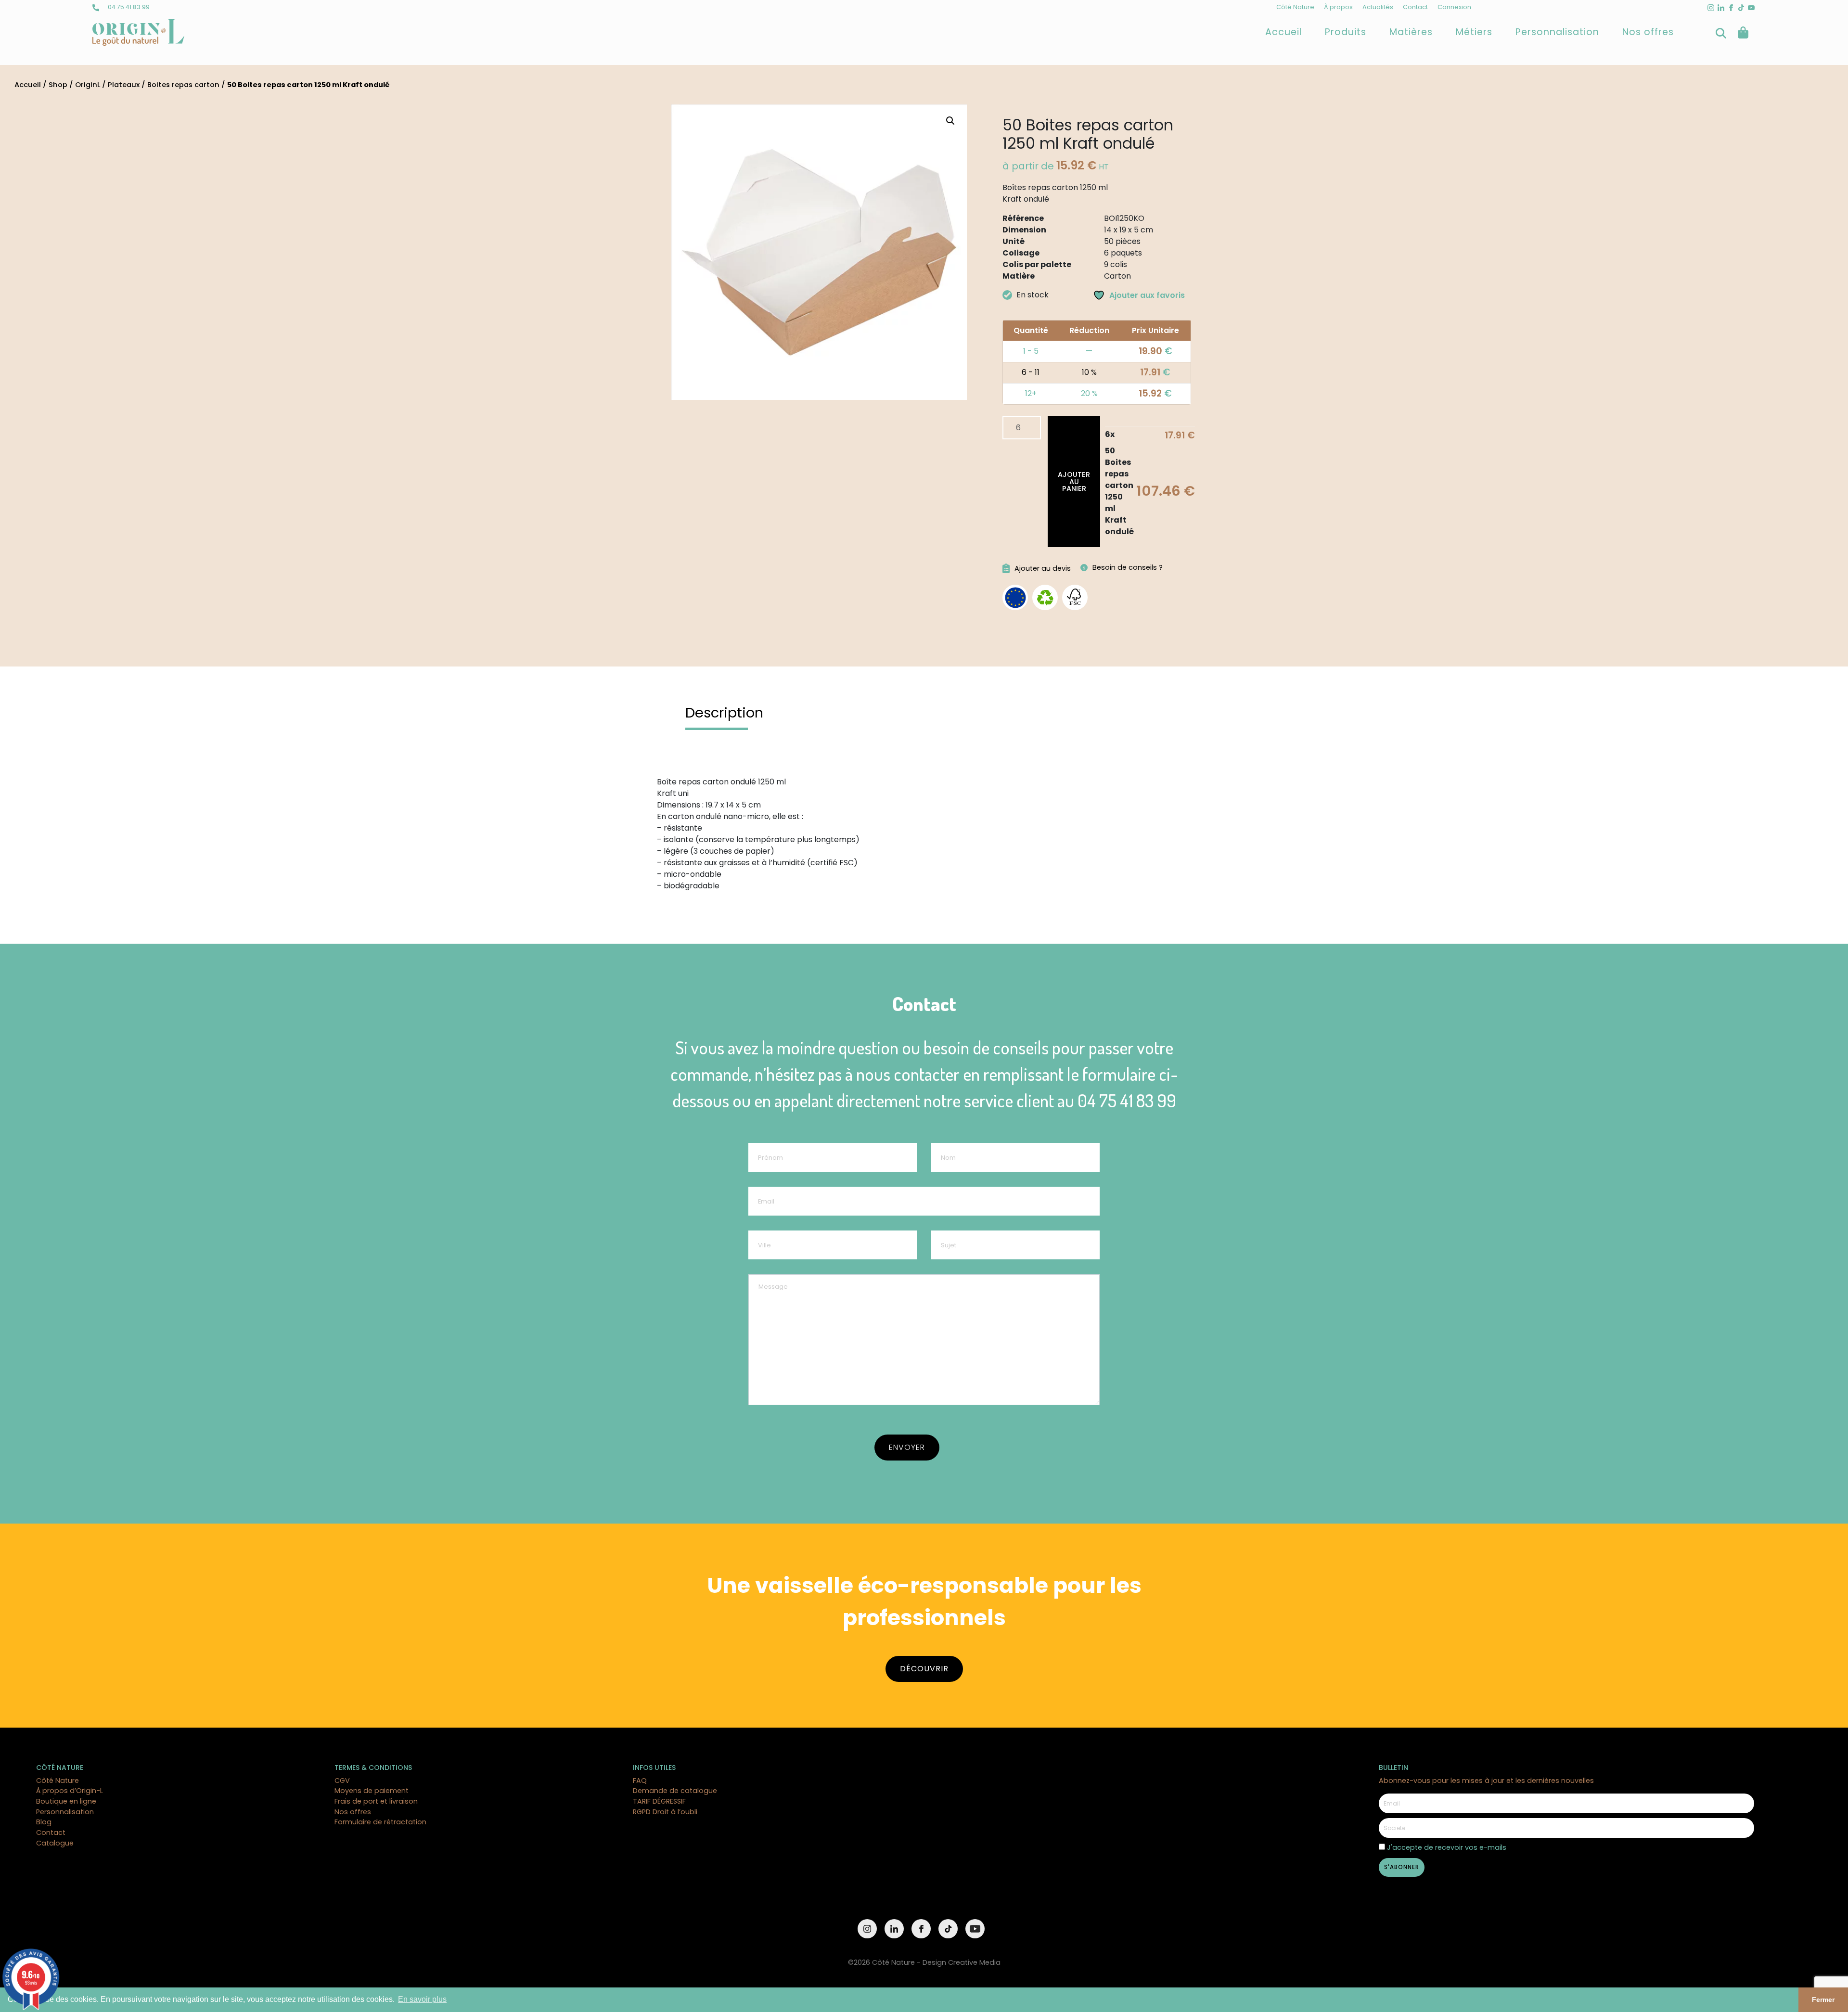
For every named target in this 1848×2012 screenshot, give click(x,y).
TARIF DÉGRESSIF (659, 1801)
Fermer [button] (1823, 1999)
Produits (1346, 32)
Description (724, 713)
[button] (950, 121)
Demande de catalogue (675, 1791)
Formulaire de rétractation (380, 1822)
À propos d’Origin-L (70, 1791)
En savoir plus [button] (422, 1999)
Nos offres (1648, 32)
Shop (58, 85)
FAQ (640, 1781)
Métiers (1474, 32)
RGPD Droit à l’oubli (665, 1812)
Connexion (1454, 7)
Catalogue (55, 1843)
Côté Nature (1295, 7)
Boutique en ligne (66, 1801)
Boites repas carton (183, 85)
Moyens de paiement (372, 1791)
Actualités (1378, 7)
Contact (1415, 7)
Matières (1411, 32)
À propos (1338, 7)
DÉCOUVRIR (924, 1669)
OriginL (88, 85)
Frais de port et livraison (376, 1801)
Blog (44, 1822)
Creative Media (974, 1962)
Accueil (1283, 32)
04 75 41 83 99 (128, 7)
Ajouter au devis (1043, 568)
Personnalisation (1557, 32)
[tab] (724, 713)
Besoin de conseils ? (1128, 567)
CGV (342, 1781)
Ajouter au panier (1074, 481)
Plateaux (124, 85)
